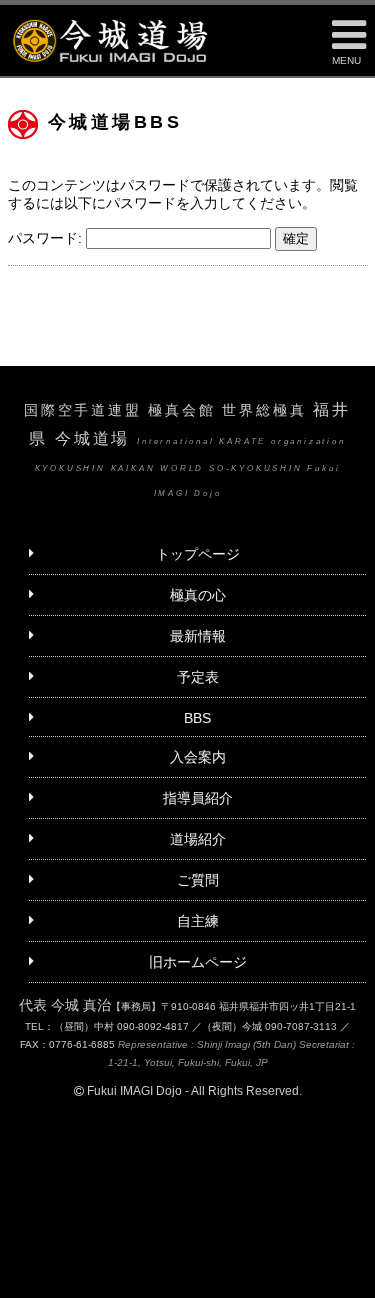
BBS (197, 718)
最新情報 (198, 636)
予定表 (198, 677)
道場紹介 (198, 839)
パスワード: (47, 238)
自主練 (198, 921)
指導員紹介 (198, 798)
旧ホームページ (198, 962)
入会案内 (198, 757)
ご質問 (198, 880)
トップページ (198, 554)
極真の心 (198, 595)
